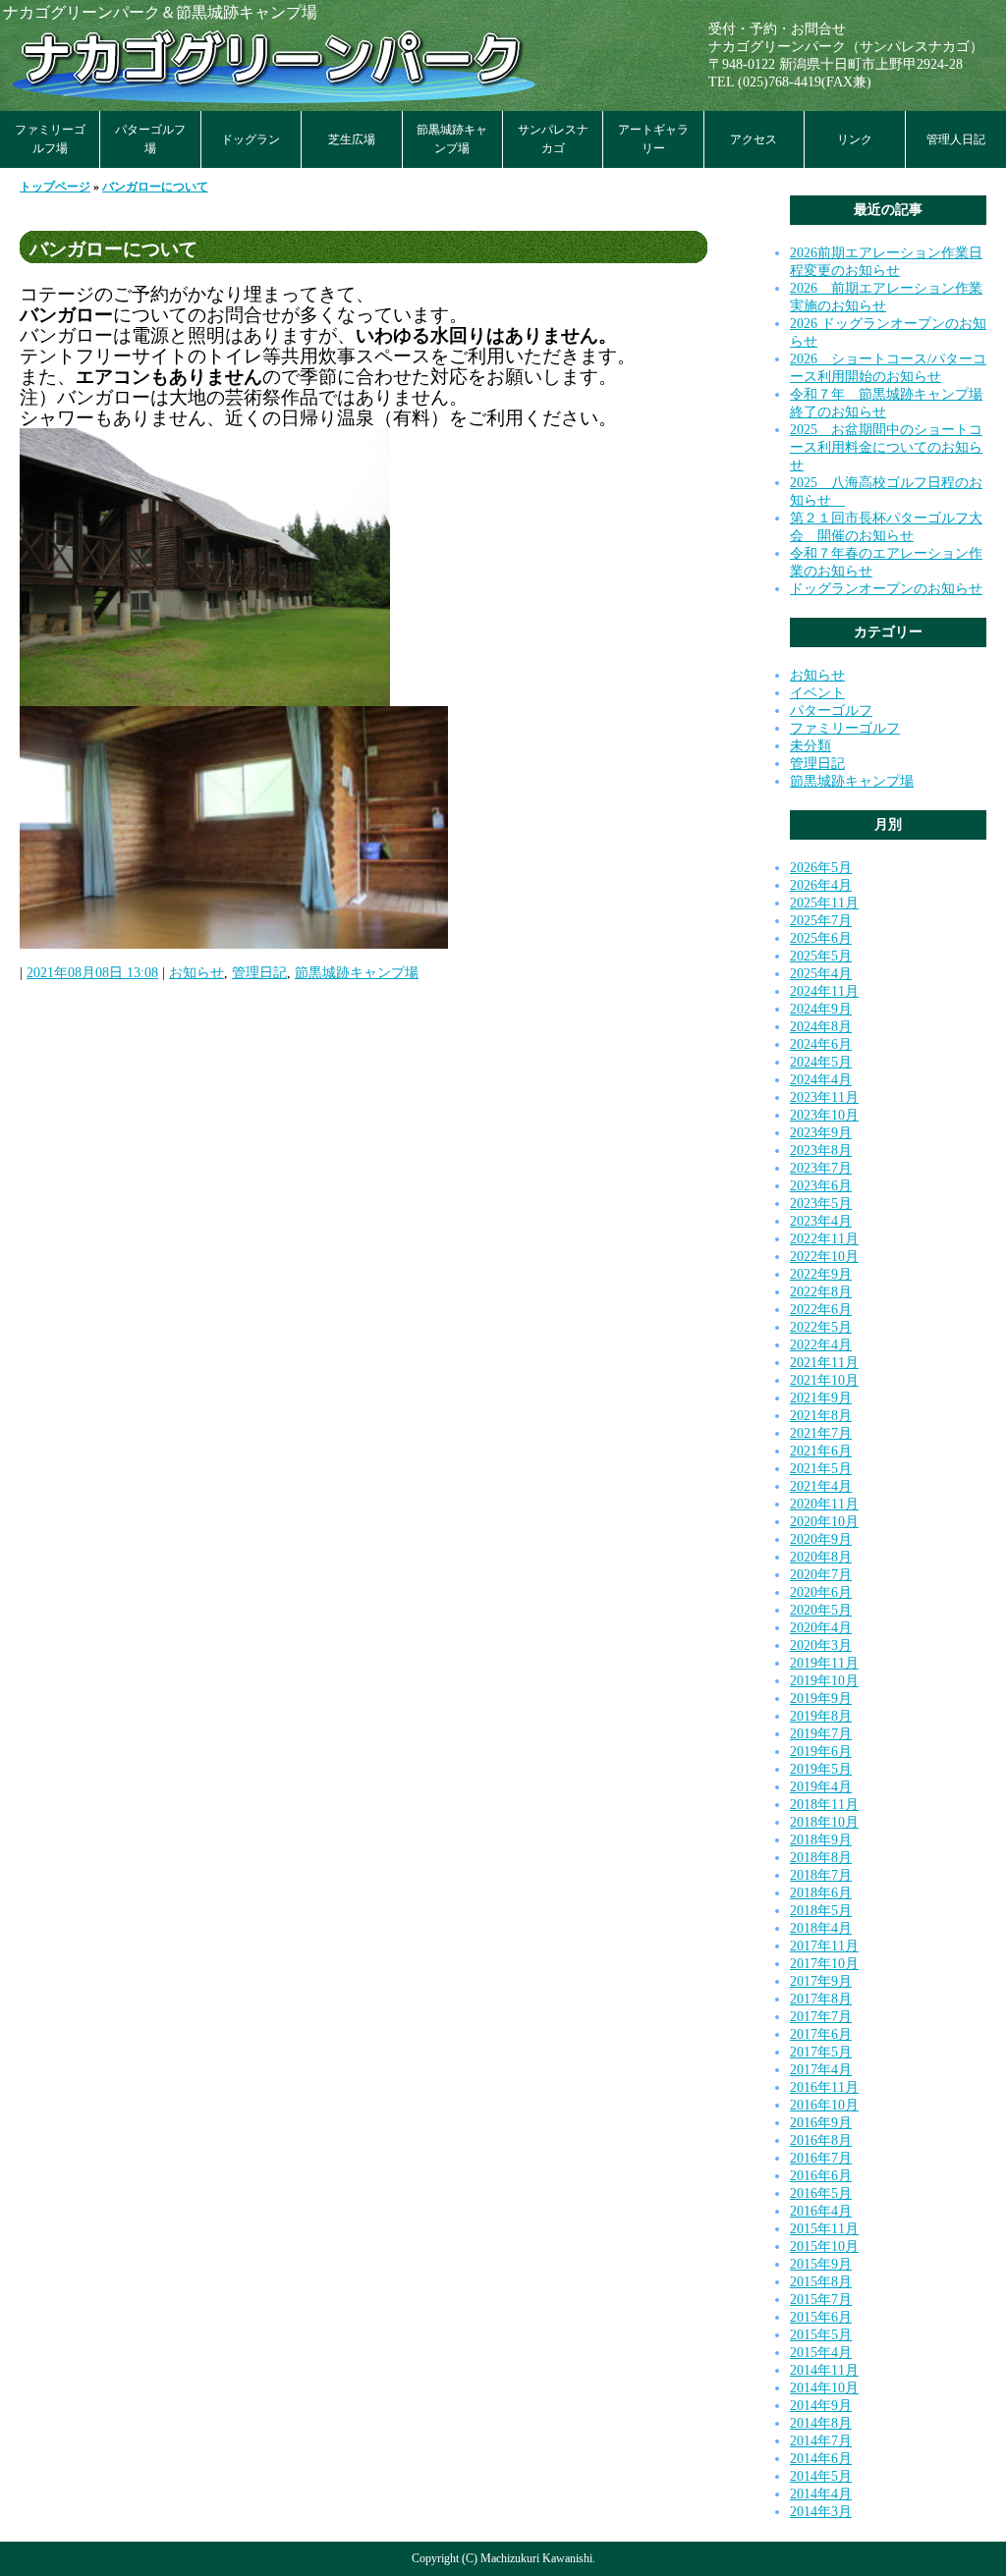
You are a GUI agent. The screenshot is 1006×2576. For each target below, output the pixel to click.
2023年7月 (821, 1168)
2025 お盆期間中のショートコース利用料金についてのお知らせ (886, 447)
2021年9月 (821, 1398)
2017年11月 (824, 1946)
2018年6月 (821, 1893)
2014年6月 (821, 2459)
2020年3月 (821, 1645)
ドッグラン (251, 139)
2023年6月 (821, 1186)
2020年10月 (824, 1522)
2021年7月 (821, 1433)
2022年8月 (821, 1292)
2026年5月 (821, 868)
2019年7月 (821, 1734)
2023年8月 (821, 1151)
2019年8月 (821, 1716)
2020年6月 (821, 1592)
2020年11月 (824, 1504)
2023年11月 (824, 1097)
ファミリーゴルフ (845, 728)
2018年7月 (821, 1875)
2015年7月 (821, 2300)
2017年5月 (821, 2052)
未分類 (810, 746)
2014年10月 (824, 2388)
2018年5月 (821, 1911)
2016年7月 (821, 2158)
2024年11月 (824, 991)
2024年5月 (821, 1062)
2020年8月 (821, 1557)
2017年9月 (821, 1981)
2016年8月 (821, 2140)
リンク (855, 139)
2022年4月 (821, 1345)
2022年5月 (821, 1327)
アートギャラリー (653, 139)
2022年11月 (824, 1239)
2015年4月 (821, 2353)
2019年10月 (824, 1681)
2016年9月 (821, 2123)
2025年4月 (821, 974)
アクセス (754, 139)
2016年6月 (821, 2176)
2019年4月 (821, 1787)
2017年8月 (821, 1999)
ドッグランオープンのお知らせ (886, 589)
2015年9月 (821, 2264)
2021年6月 (821, 1451)
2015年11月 (824, 2229)
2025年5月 (821, 956)
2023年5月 (821, 1204)
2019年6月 (821, 1752)
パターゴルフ (831, 711)
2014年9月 (821, 2406)
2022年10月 (824, 1257)
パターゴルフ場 (150, 139)
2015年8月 (821, 2282)
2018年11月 (824, 1805)
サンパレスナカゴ (553, 139)
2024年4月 (821, 1080)
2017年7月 (821, 2017)
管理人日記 (956, 139)
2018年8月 (821, 1858)
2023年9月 (821, 1133)
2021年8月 (821, 1416)
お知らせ (196, 973)
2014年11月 (824, 2370)
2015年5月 (821, 2335)
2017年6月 (821, 2034)
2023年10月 (824, 1115)
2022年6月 (821, 1310)
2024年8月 (821, 1027)
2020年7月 (821, 1575)
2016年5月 (821, 2193)
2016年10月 (824, 2105)
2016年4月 (821, 2211)
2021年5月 (821, 1469)
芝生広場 (352, 139)
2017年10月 (824, 1964)
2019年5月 (821, 1769)
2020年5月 (821, 1610)
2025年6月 (821, 938)
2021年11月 (824, 1363)
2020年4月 (821, 1628)
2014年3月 (821, 2512)
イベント (817, 693)
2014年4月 (821, 2494)
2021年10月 (824, 1380)
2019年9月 (821, 1699)
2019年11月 (824, 1663)
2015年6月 (821, 2317)
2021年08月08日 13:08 (92, 973)
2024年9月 (821, 1009)
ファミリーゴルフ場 (50, 139)
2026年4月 (821, 885)
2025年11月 (824, 903)
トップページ (55, 187)
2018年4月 (821, 1928)
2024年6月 (821, 1044)
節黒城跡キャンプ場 (452, 139)
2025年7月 (821, 921)
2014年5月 (821, 2476)
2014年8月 (821, 2423)
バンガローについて (155, 187)
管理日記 (259, 973)
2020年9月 (821, 1539)
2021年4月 (821, 1486)
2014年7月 (821, 2441)
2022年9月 (821, 1274)
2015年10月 (824, 2247)
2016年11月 (824, 2087)
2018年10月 (824, 1822)
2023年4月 (821, 1221)
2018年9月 (821, 1840)
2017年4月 (821, 2070)
